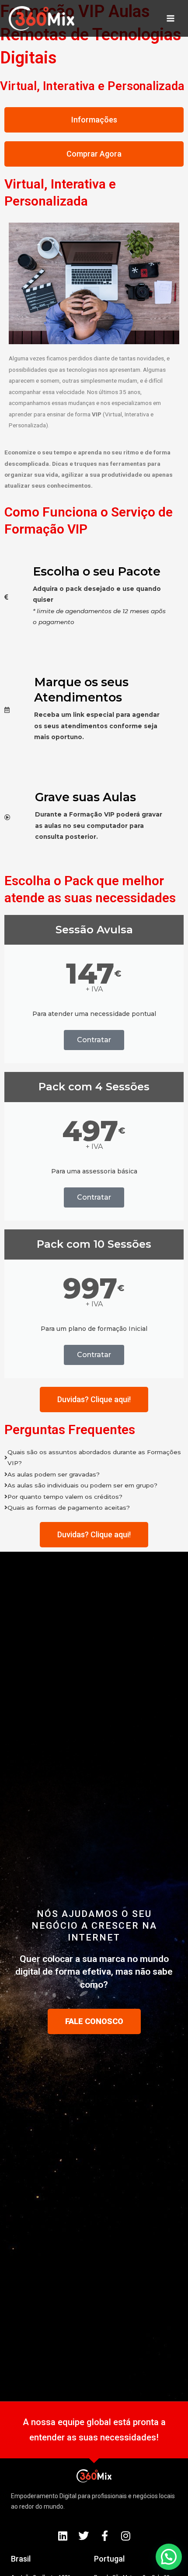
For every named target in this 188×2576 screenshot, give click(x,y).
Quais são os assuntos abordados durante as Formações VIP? (94, 1457)
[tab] (94, 1458)
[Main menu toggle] (171, 19)
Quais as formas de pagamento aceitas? (69, 1508)
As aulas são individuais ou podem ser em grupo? (82, 1485)
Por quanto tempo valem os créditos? (65, 1497)
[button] (169, 2557)
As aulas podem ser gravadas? (54, 1474)
